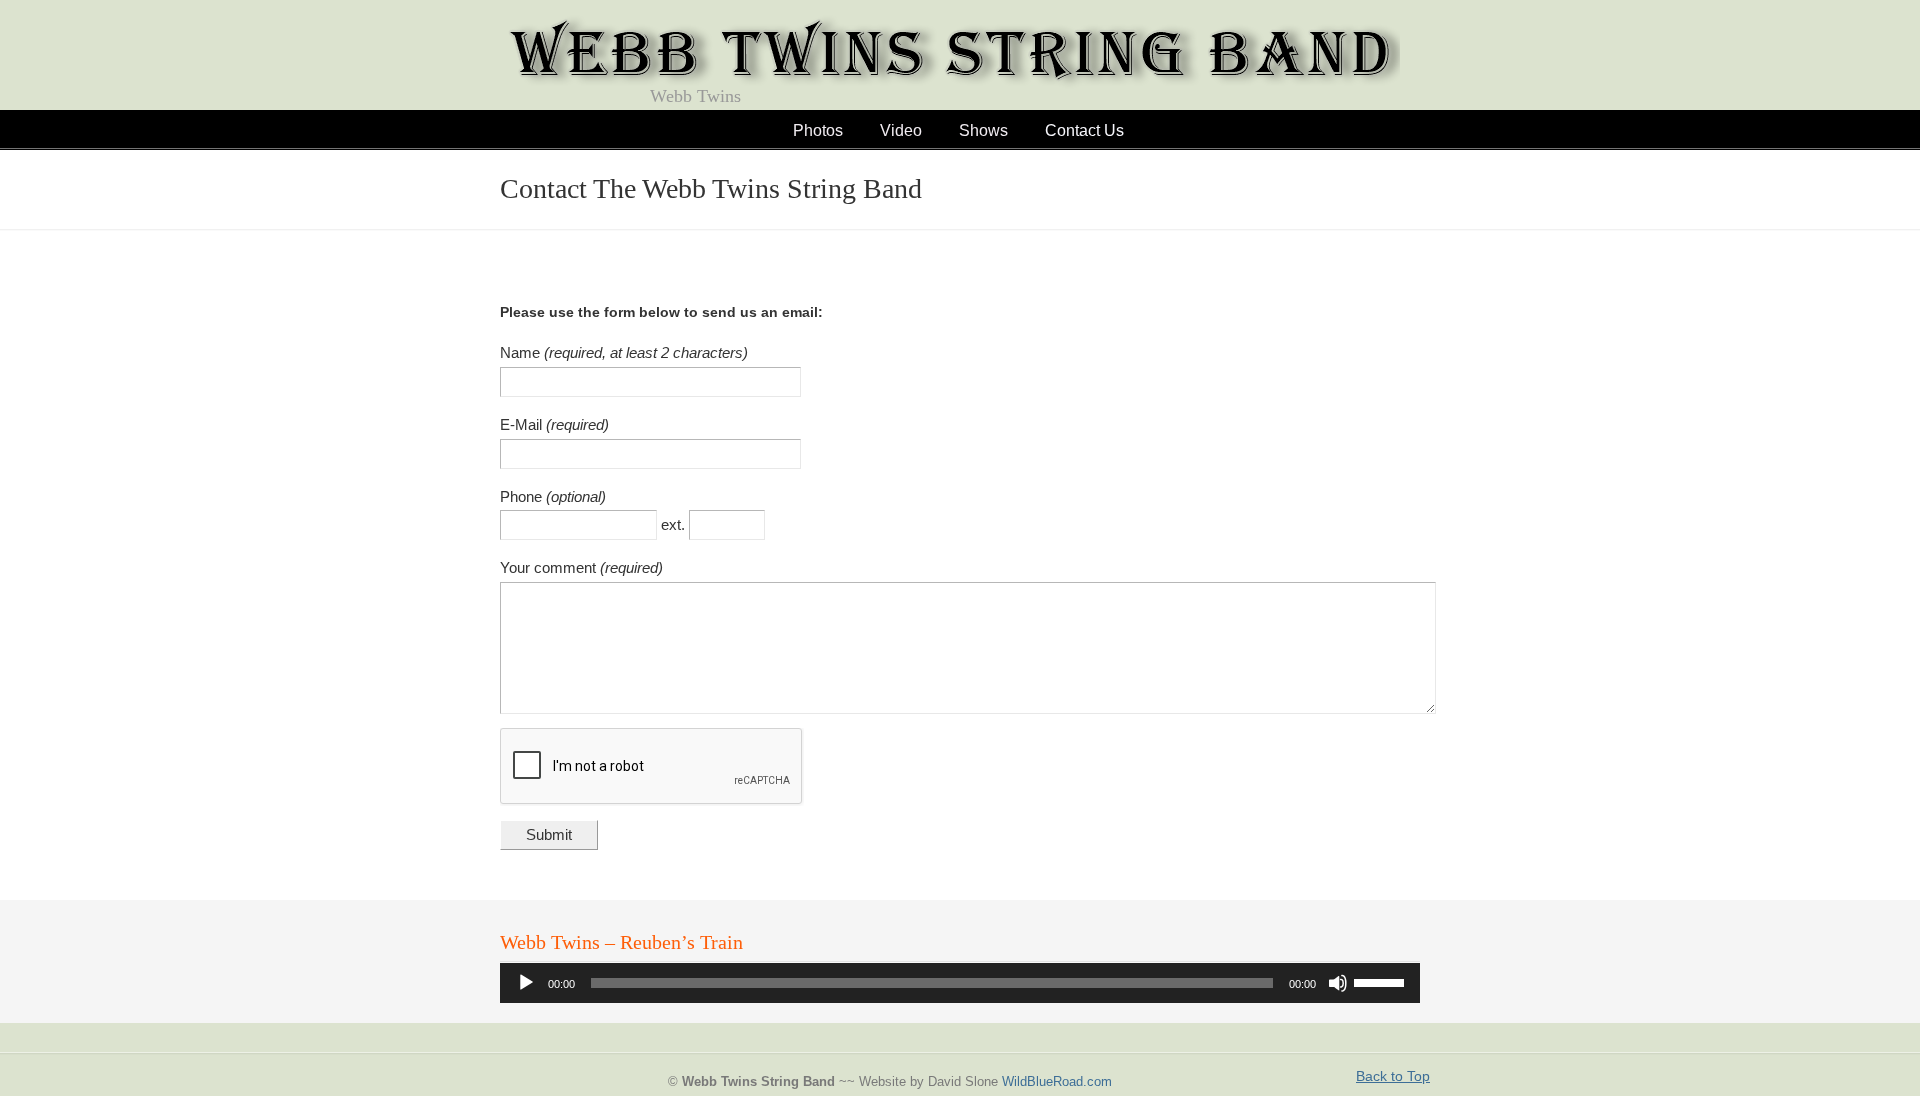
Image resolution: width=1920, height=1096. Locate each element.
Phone (523, 496)
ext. (675, 524)
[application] (960, 983)
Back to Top (1393, 1076)
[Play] (526, 983)
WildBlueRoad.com (1057, 1082)
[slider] (1382, 981)
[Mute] (1338, 983)
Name (522, 352)
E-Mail (523, 424)
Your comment (550, 567)
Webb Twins (950, 56)
